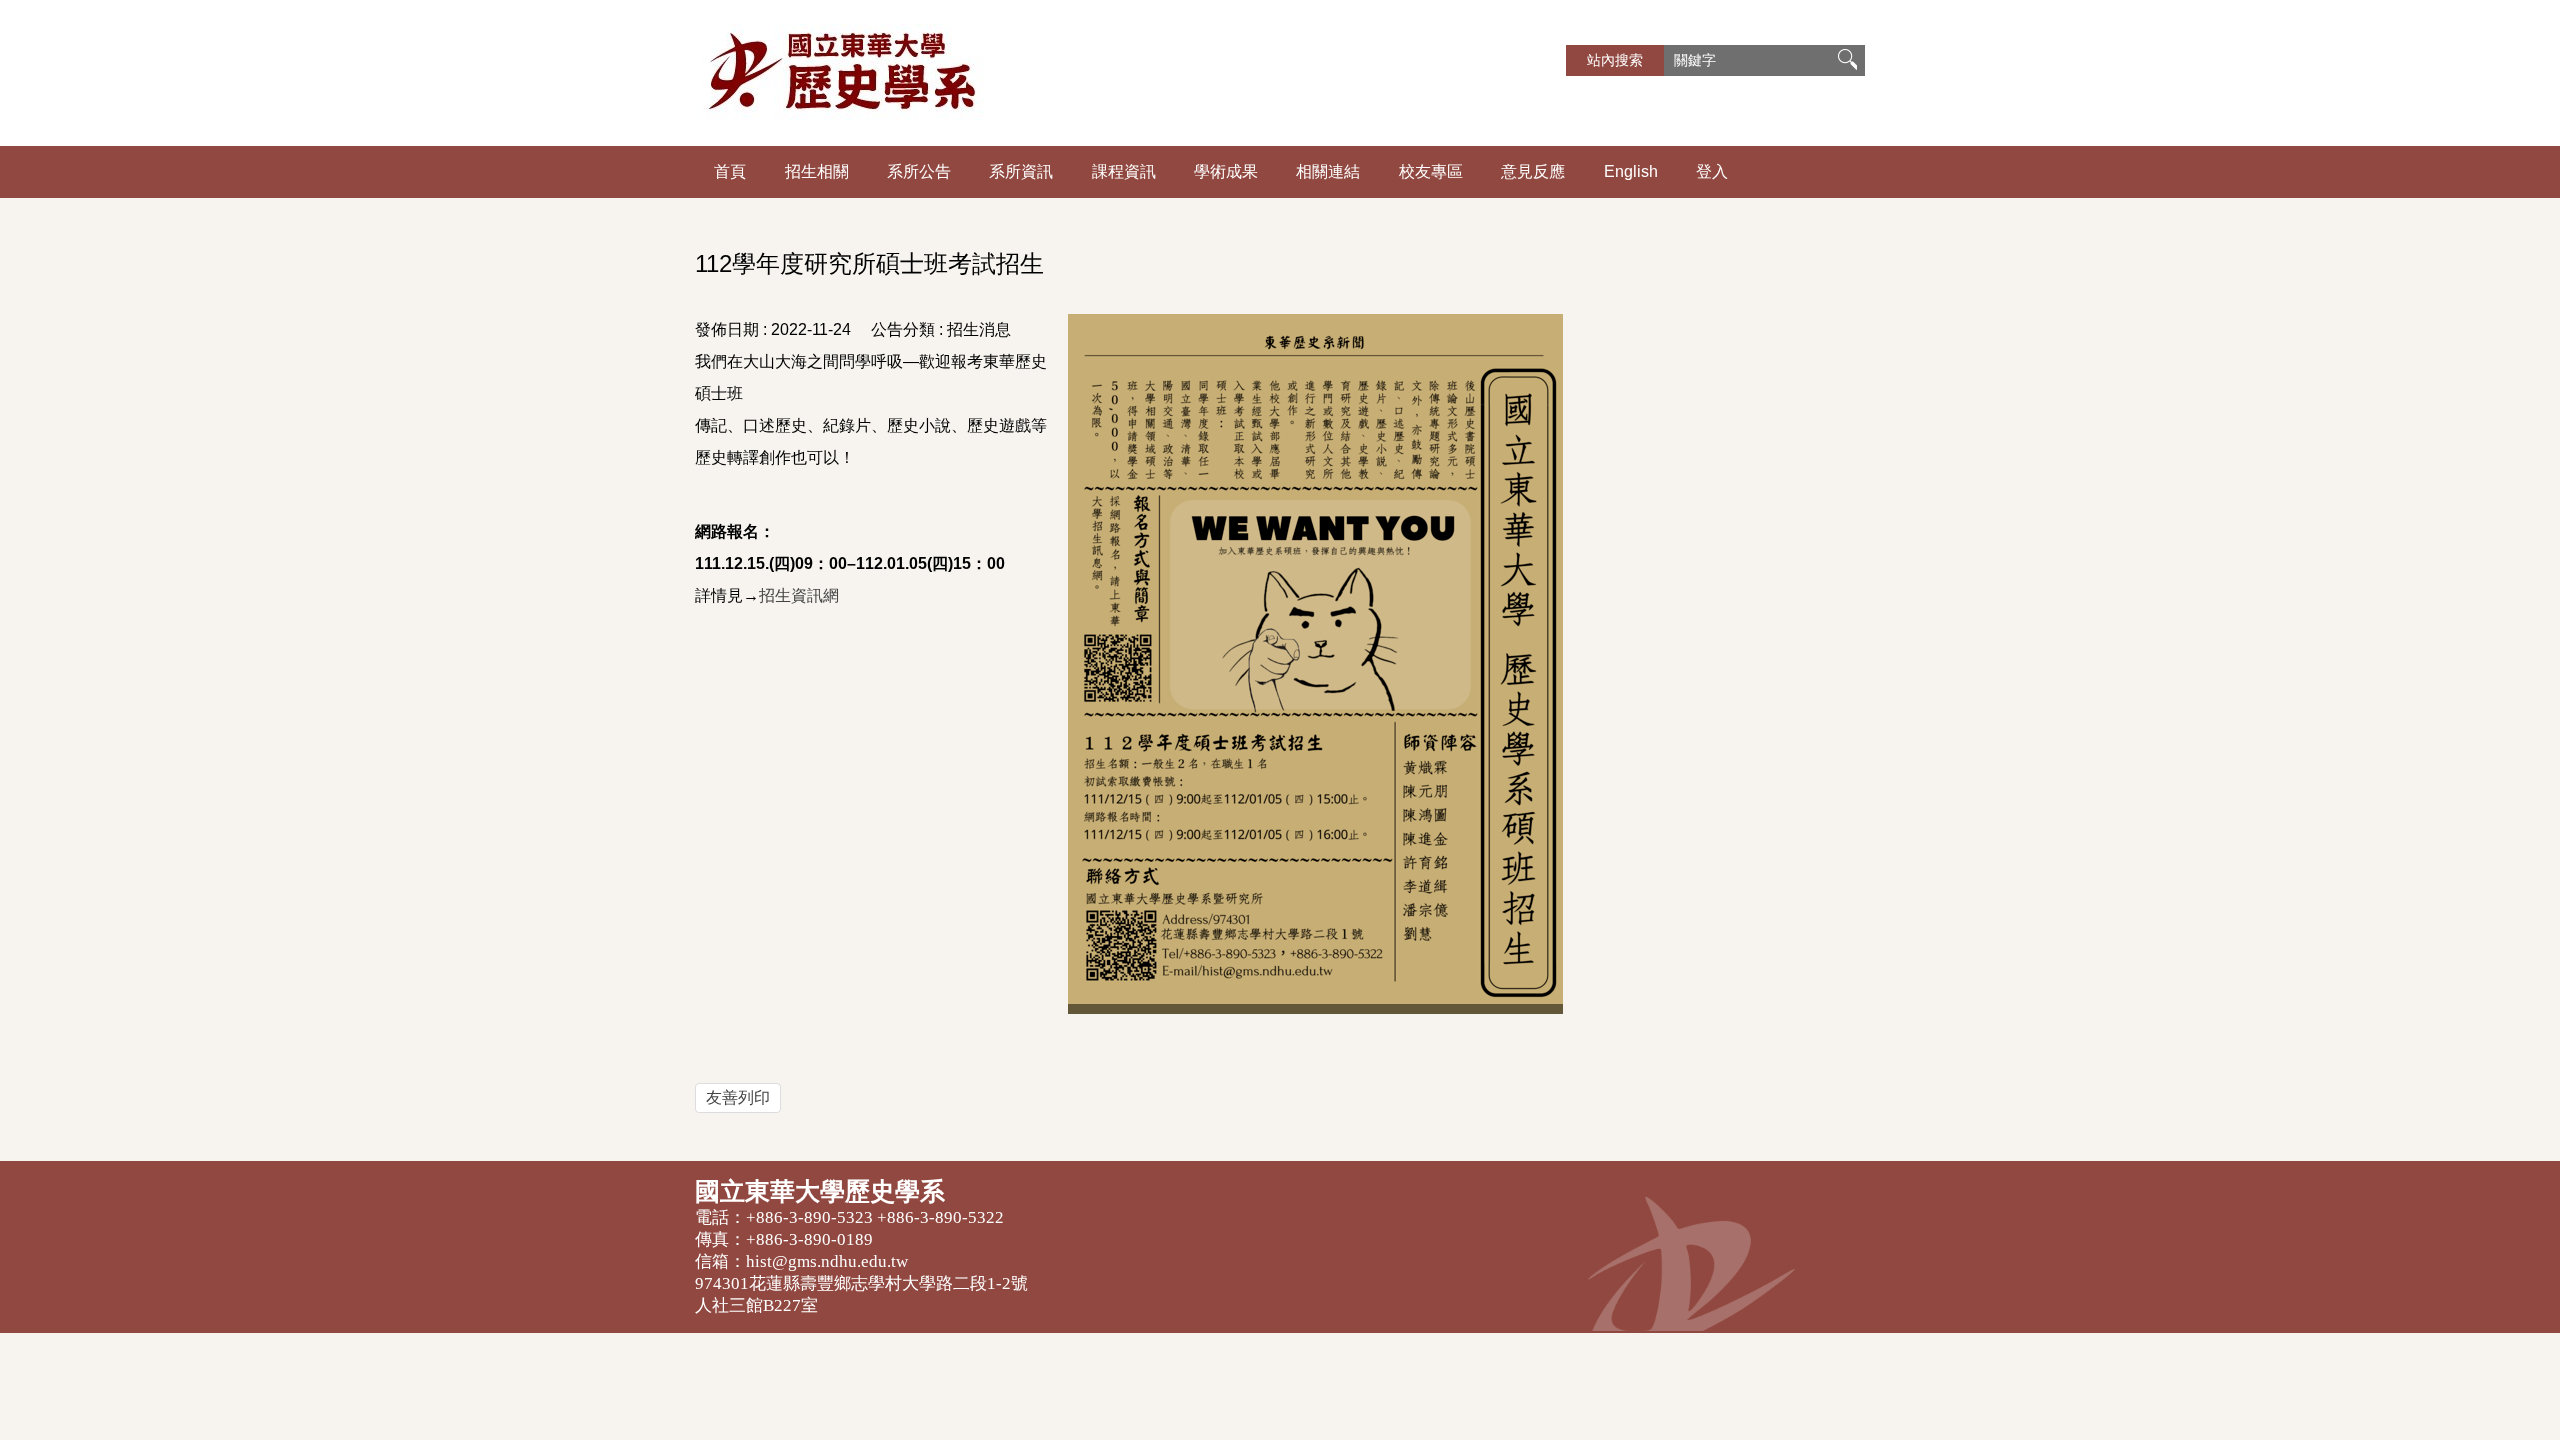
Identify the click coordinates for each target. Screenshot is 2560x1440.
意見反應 (1533, 171)
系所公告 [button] (919, 171)
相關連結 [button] (1328, 171)
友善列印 (738, 1097)
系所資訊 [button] (1021, 171)
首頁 (730, 171)
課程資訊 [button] (1124, 171)
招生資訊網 (799, 595)
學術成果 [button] (1226, 171)
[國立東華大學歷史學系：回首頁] (940, 73)
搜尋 (1847, 60)
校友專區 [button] (1431, 171)
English (1631, 171)
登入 (1712, 171)
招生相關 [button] (817, 171)
